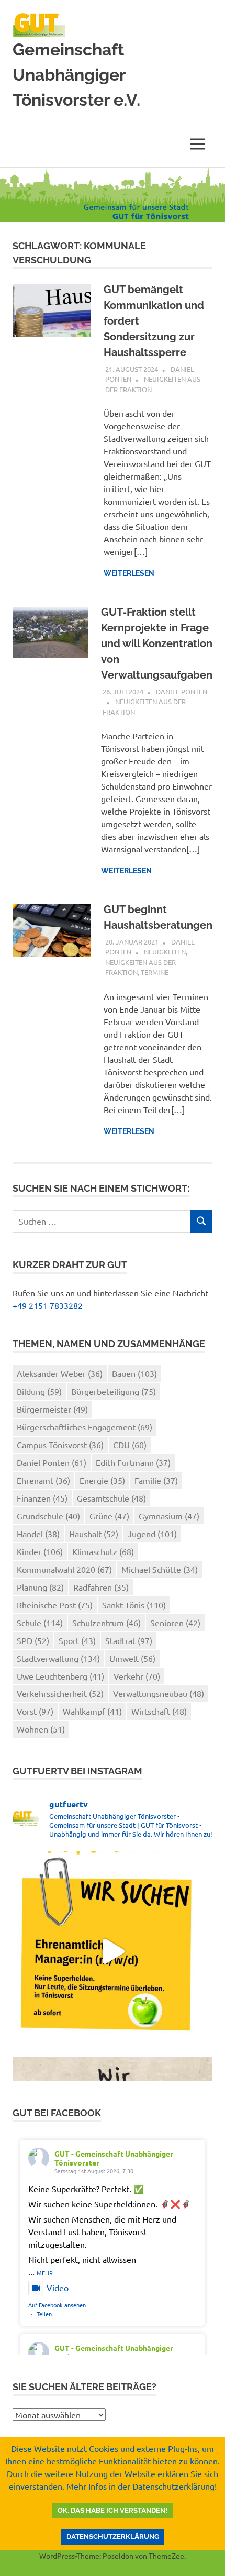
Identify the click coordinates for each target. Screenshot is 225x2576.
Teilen (44, 2314)
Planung (40, 1587)
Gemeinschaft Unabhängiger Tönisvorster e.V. (76, 75)
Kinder (40, 1551)
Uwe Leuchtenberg (60, 1676)
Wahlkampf (92, 1711)
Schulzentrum (106, 1623)
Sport (77, 1640)
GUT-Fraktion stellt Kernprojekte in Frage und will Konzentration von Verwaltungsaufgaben (157, 643)
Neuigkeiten (165, 952)
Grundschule (48, 1516)
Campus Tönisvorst (60, 1445)
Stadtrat (129, 1640)
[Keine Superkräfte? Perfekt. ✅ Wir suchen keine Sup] (113, 1951)
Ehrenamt (43, 1480)
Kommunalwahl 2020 (64, 1569)
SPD (33, 1640)
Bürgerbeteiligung (114, 1391)
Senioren (175, 1623)
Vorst (35, 1711)
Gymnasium (169, 1516)
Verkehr (137, 1676)
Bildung (39, 1391)
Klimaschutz (103, 1551)
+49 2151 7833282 (48, 1305)
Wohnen (41, 1729)
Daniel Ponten (182, 691)
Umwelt (132, 1658)
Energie (102, 1480)
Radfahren (101, 1587)
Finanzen (42, 1498)
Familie (156, 1480)
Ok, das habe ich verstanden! (113, 2510)
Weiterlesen (129, 573)
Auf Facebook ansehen (57, 2305)
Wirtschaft (159, 1711)
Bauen (134, 1373)
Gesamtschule (111, 1498)
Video (58, 2288)
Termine (155, 972)
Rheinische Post (55, 1605)
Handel (38, 1534)
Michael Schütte (160, 1569)
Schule (40, 1623)
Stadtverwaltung (58, 1658)
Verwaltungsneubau (159, 1693)
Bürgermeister (52, 1409)
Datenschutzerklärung (113, 2536)
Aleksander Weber (60, 1373)
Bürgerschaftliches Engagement (85, 1427)
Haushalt (94, 1534)
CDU (130, 1445)
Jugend (152, 1534)
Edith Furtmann (133, 1462)
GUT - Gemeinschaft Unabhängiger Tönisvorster (114, 2158)
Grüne (109, 1516)
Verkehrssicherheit (60, 1693)
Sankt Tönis (134, 1605)
